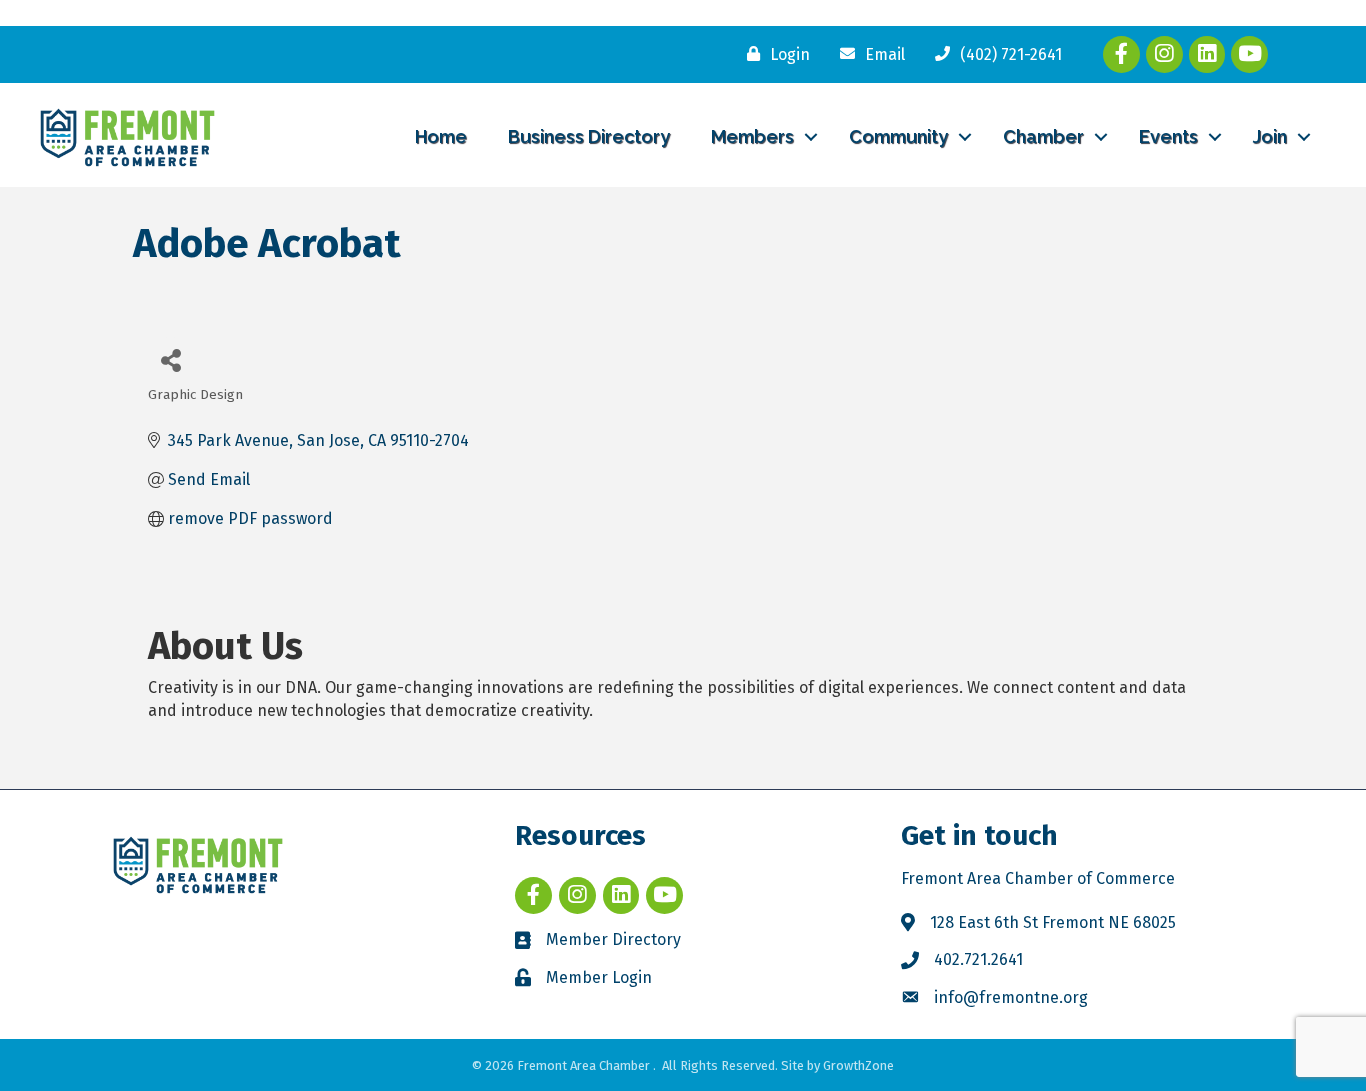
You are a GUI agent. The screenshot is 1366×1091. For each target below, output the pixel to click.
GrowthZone (858, 1065)
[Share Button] (170, 359)
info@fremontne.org (1011, 997)
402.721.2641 (978, 959)
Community (898, 136)
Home (441, 136)
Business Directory (589, 136)
